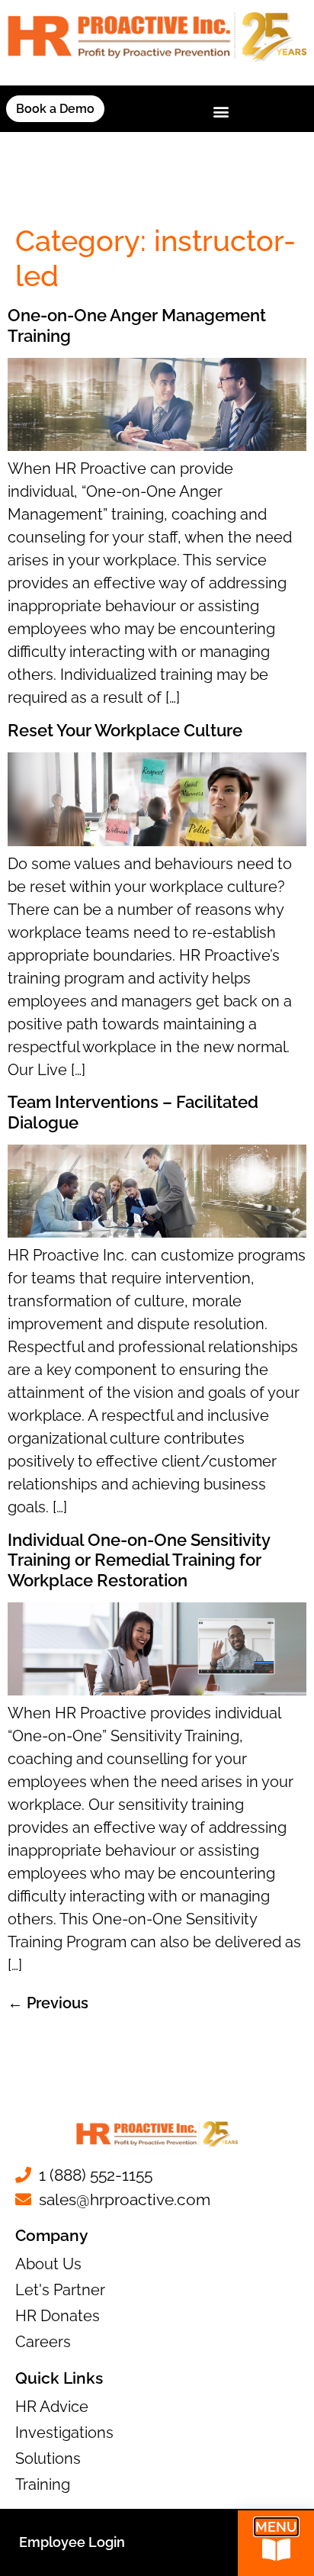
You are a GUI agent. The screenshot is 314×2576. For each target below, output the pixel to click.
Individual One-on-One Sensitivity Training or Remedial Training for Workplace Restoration (139, 1560)
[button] (221, 112)
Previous (48, 2003)
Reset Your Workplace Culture (125, 730)
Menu (276, 2527)
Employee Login (72, 2542)
